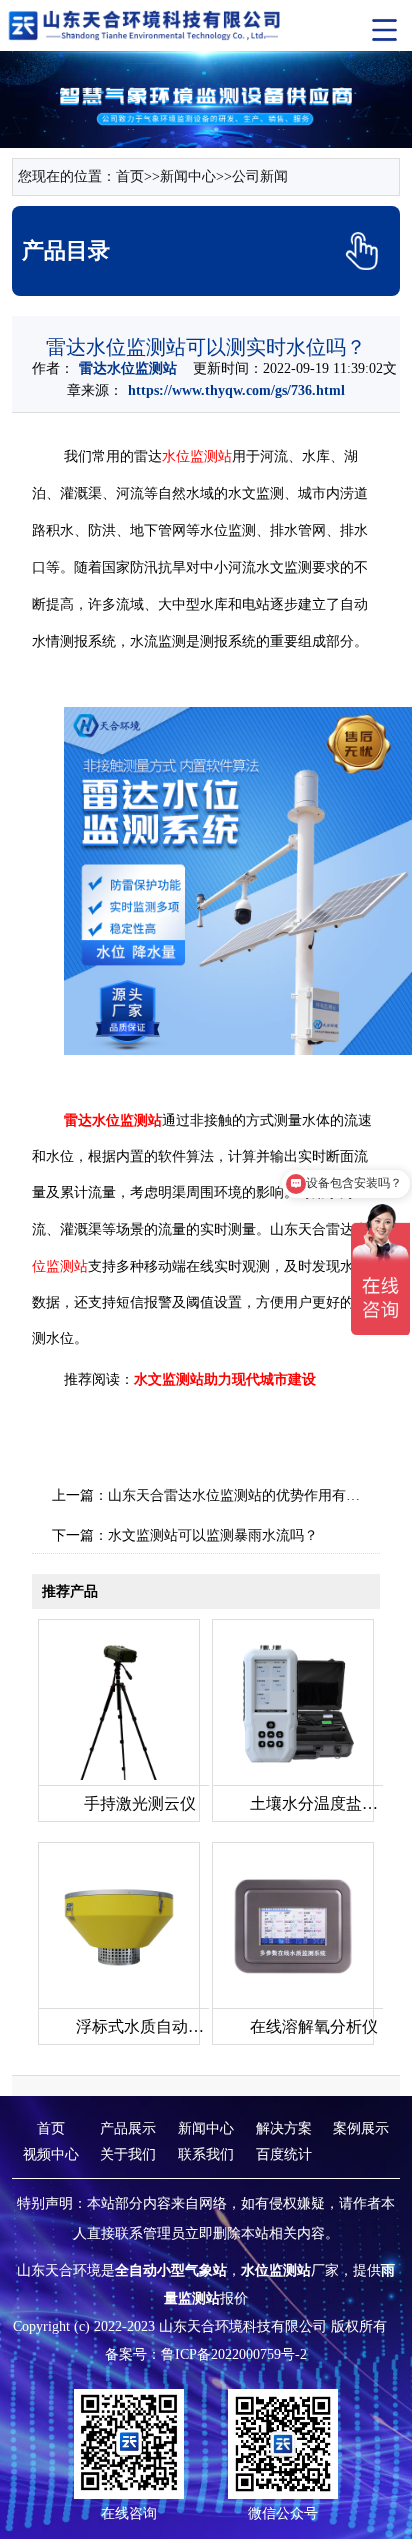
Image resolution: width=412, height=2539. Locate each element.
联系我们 (206, 2154)
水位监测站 (197, 456)
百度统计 (284, 2154)
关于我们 (128, 2154)
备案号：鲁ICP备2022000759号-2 (206, 2354)
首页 (130, 176)
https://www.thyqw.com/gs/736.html (236, 390)
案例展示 (361, 2128)
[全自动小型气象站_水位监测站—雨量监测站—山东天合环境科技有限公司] (146, 24)
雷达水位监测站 (128, 368)
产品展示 (128, 2128)
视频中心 (51, 2154)
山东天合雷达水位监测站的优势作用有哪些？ (248, 1495)
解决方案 (284, 2128)
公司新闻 (260, 176)
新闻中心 (188, 176)
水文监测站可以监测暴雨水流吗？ (213, 1535)
